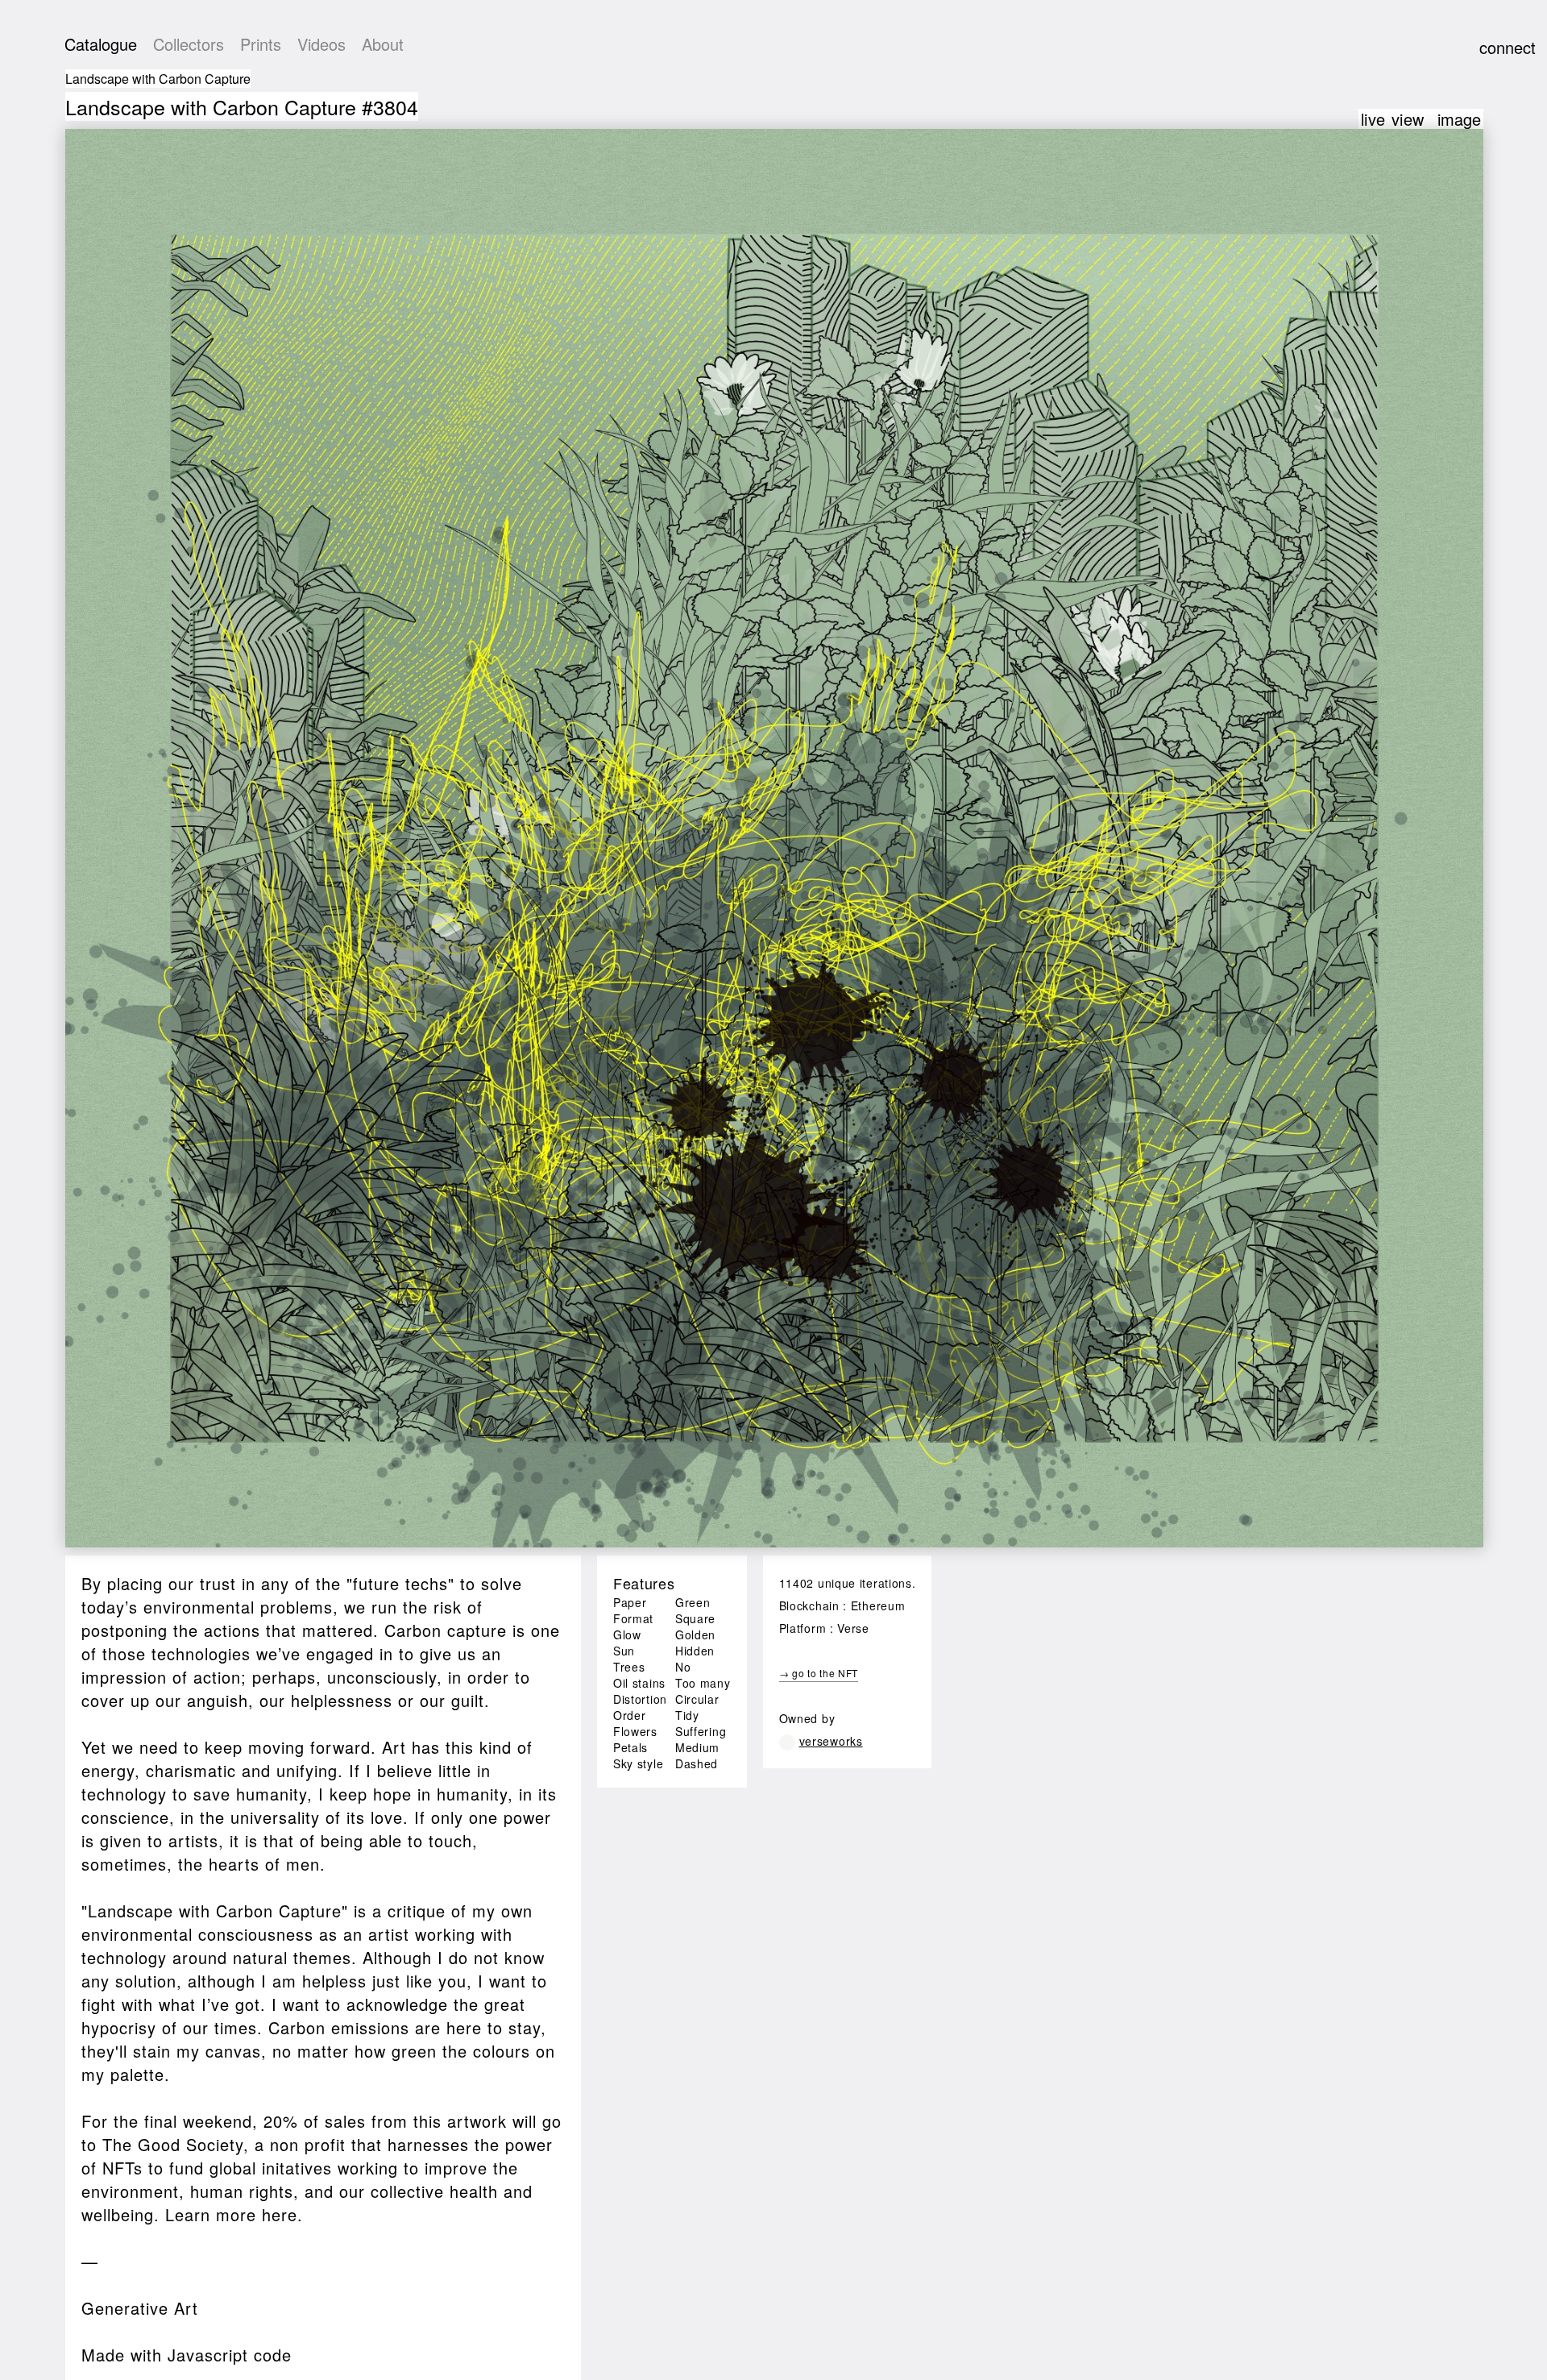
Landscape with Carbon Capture (158, 79)
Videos (321, 44)
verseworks (831, 1741)
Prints (261, 44)
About (383, 44)
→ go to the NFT (819, 1673)
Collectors (189, 44)
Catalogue (101, 44)
